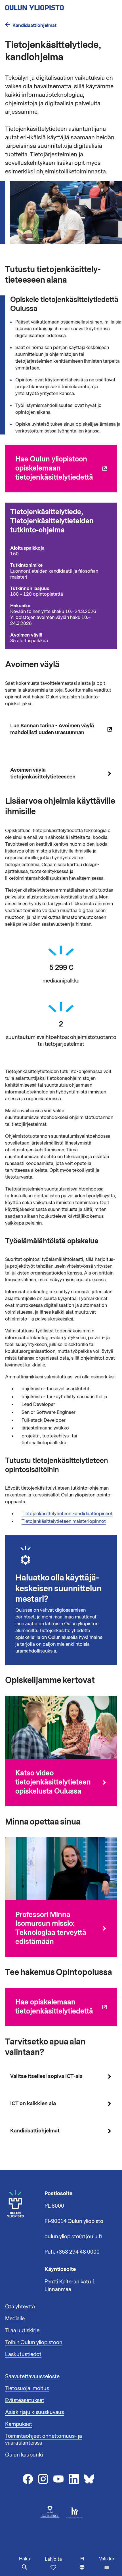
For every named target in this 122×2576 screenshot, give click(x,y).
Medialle (15, 2319)
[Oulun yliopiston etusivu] (53, 6)
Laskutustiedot (23, 2354)
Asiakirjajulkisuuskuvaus (34, 2412)
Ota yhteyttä (20, 2307)
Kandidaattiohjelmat (34, 25)
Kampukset (19, 2424)
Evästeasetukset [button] (25, 2400)
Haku (25, 2559)
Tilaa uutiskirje (22, 2331)
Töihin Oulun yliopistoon (34, 2342)
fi (88, 2566)
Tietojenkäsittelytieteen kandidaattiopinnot (67, 1514)
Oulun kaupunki (24, 2455)
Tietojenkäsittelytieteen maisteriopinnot (64, 1521)
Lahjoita (53, 2559)
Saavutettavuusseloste (32, 2376)
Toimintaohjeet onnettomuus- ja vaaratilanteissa (44, 2439)
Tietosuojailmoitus (27, 2388)
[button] (107, 2563)
